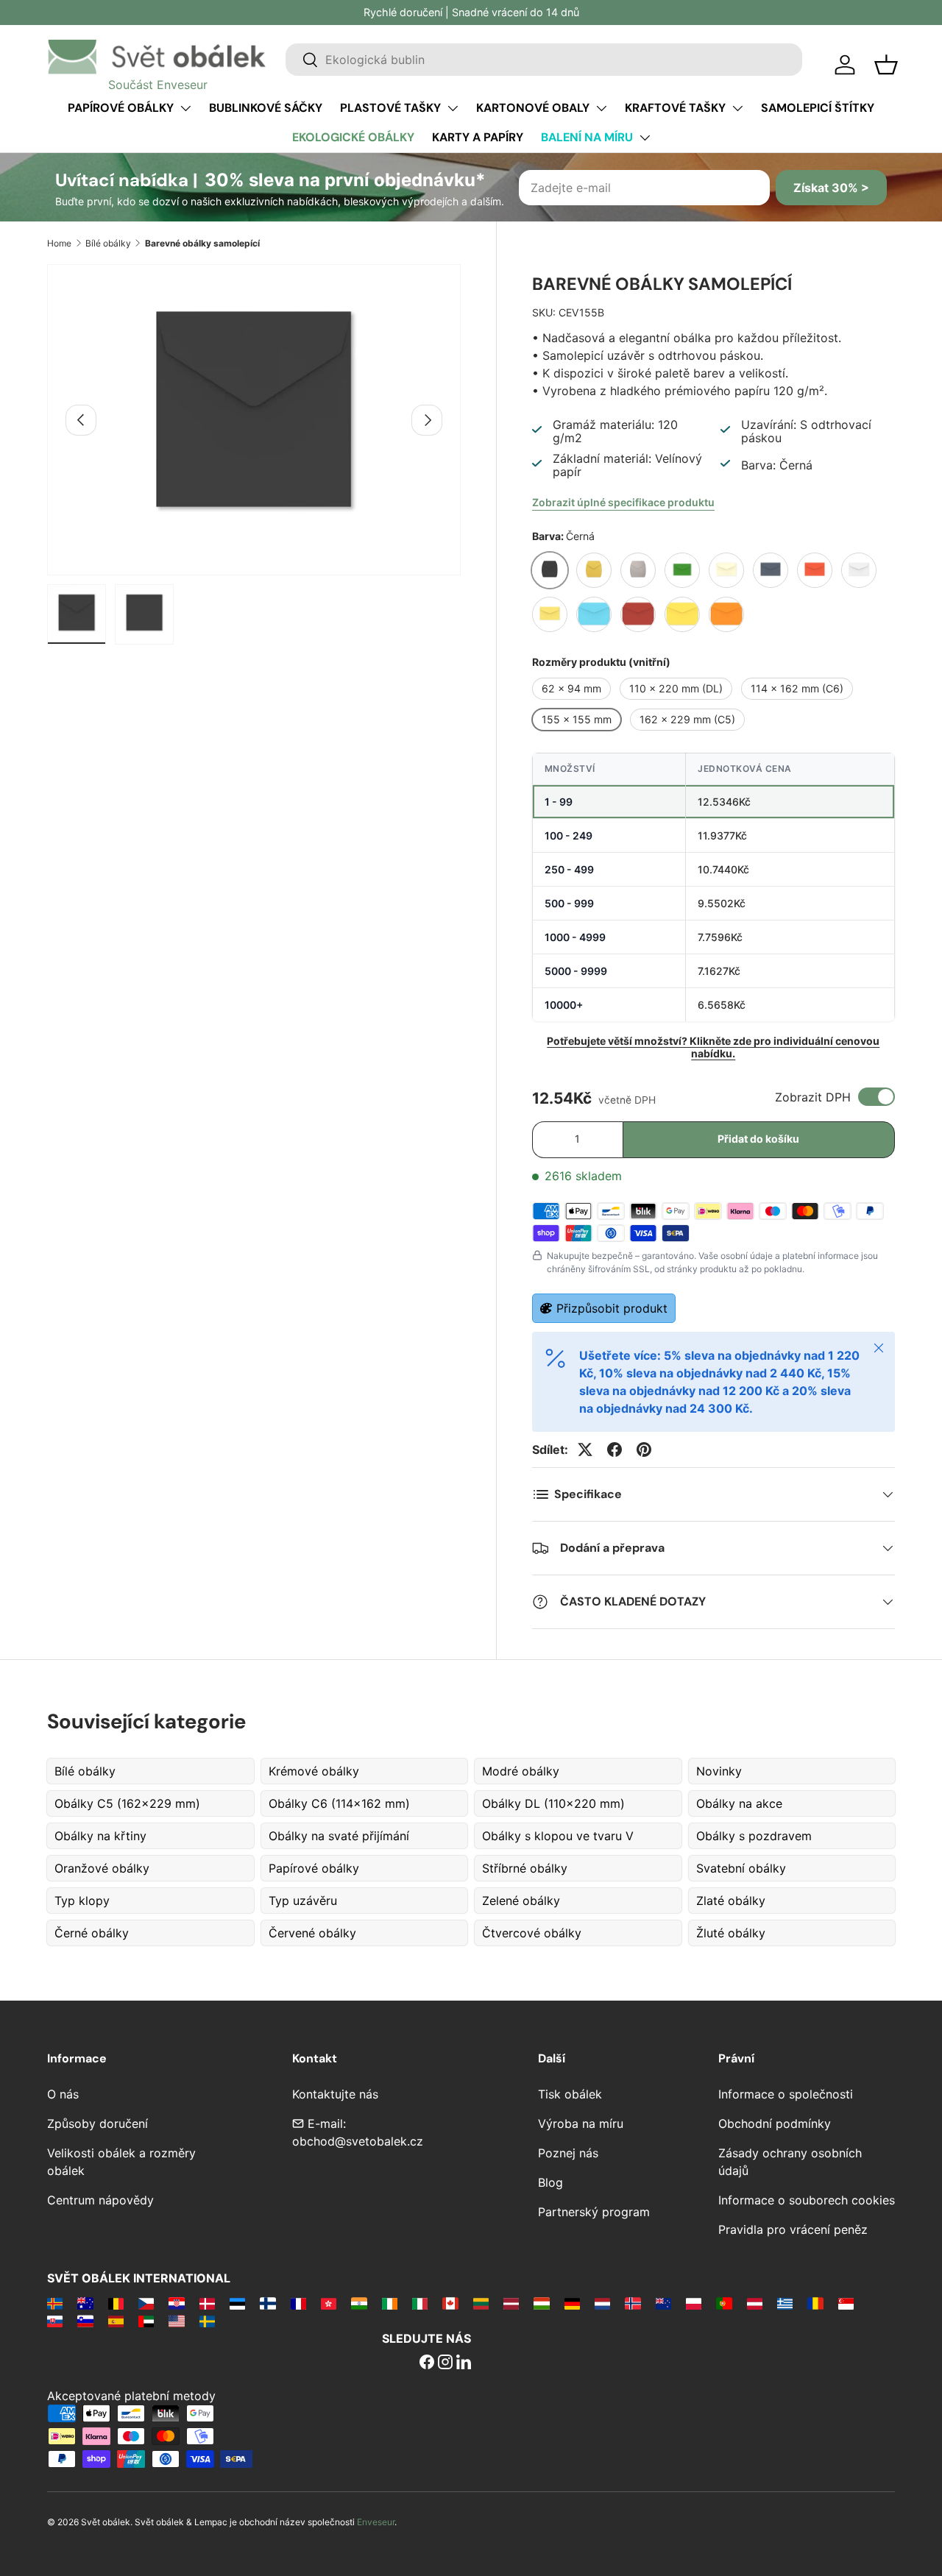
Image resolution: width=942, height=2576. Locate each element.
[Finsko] (268, 2303)
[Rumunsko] (815, 2303)
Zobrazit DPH (813, 1097)
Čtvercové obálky (532, 1933)
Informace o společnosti (786, 2094)
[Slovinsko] (85, 2321)
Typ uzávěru (303, 1901)
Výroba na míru (581, 2123)
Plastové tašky (390, 108)
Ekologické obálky (353, 137)
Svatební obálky (741, 1868)
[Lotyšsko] (511, 2303)
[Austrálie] (85, 2303)
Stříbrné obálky (525, 1868)
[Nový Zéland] (663, 2303)
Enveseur (376, 2522)
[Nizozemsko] (602, 2303)
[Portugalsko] (724, 2303)
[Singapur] (846, 2303)
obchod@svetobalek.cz (358, 2141)
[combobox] (544, 60)
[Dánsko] (207, 2303)
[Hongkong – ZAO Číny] (329, 2303)
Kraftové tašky (675, 108)
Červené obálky (312, 1933)
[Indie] (359, 2303)
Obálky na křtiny (100, 1836)
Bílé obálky (108, 243)
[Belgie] (116, 2303)
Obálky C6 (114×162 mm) (339, 1803)
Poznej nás (568, 2153)
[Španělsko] (116, 2321)
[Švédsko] (207, 2321)
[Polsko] (694, 2303)
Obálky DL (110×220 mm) (553, 1803)
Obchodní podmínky (775, 2123)
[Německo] (572, 2303)
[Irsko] (390, 2303)
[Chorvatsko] (176, 2303)
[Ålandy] (55, 2303)
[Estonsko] (237, 2303)
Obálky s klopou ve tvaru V (558, 1836)
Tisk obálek (570, 2094)
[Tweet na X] (585, 1450)
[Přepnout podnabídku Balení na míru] (645, 138)
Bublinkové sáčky (266, 108)
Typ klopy (82, 1901)
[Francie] (298, 2303)
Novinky (719, 1771)
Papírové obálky (121, 108)
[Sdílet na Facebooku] (615, 1450)
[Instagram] (445, 2363)
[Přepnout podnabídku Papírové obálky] (185, 108)
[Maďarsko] (541, 2303)
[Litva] (481, 2303)
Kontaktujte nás (335, 2094)
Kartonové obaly (533, 108)
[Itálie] (420, 2303)
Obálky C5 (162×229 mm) (127, 1803)
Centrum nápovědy (100, 2200)
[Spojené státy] (176, 2321)
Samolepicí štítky (818, 108)
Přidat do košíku (758, 1139)
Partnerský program (594, 2212)
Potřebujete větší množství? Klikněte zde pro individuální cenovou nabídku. (713, 1047)
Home (59, 243)
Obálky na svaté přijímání (339, 1836)
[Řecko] (785, 2303)
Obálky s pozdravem (754, 1836)
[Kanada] (450, 2303)
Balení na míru (587, 137)
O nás (63, 2094)
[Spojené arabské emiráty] (146, 2321)
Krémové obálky (314, 1771)
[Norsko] (633, 2303)
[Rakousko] (755, 2303)
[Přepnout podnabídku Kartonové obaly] (601, 108)
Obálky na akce (739, 1803)
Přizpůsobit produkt (612, 1308)
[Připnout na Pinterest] (644, 1450)
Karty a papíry (478, 137)
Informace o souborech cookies (807, 2200)
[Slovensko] (55, 2321)
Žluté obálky (731, 1933)
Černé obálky (92, 1933)
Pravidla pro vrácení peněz (793, 2229)
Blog (550, 2182)
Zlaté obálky (731, 1901)
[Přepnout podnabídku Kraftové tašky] (737, 108)
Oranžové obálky (102, 1868)
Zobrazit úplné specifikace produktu (623, 502)
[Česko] (146, 2303)
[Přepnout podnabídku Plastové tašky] (453, 108)
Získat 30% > (831, 188)
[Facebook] (427, 2363)
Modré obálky (521, 1771)
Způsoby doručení (98, 2123)
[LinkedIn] (464, 2363)
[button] (886, 65)
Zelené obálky (521, 1901)
